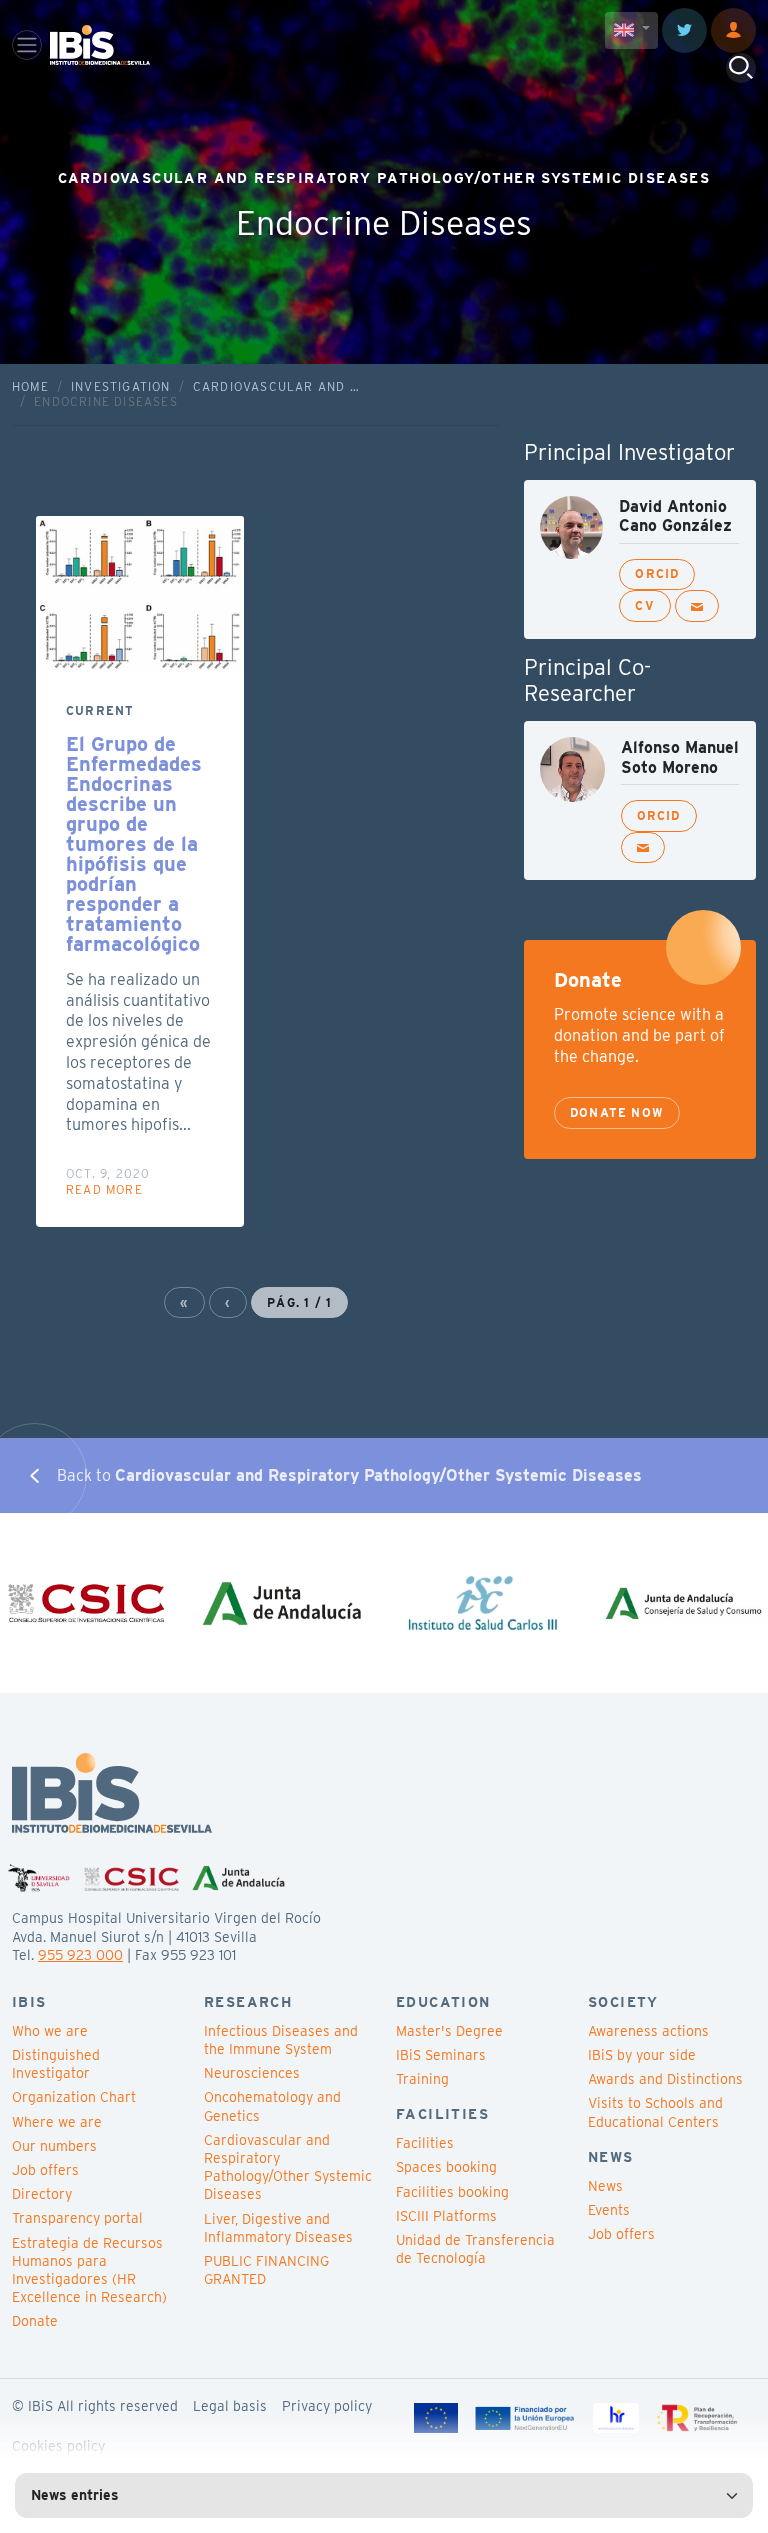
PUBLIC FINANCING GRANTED (266, 2270)
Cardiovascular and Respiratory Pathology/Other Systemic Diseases (288, 2167)
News (605, 2186)
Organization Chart (74, 2097)
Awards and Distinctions (665, 2079)
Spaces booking (446, 2167)
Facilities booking (452, 2192)
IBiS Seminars (441, 2055)
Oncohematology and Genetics (272, 2106)
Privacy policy (327, 2406)
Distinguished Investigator (56, 2064)
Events (609, 2210)
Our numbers (54, 2146)
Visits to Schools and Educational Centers (655, 2112)
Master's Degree (449, 2031)
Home (30, 386)
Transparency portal (77, 2218)
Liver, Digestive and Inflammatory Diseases (278, 2228)
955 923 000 (80, 1955)
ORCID (657, 573)
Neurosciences (252, 2073)
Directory (42, 2194)
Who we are (50, 2031)
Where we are (57, 2122)
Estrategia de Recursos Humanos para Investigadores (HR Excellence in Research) (89, 2270)
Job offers (45, 2170)
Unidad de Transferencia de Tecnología (475, 2249)
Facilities (425, 2143)
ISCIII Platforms (446, 2216)
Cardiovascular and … (276, 386)
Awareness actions (648, 2031)
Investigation (121, 386)
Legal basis (230, 2406)
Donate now (617, 1112)
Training (422, 2079)
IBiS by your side (642, 2055)
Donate (35, 2321)
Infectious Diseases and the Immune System (281, 2040)
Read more (104, 1189)
